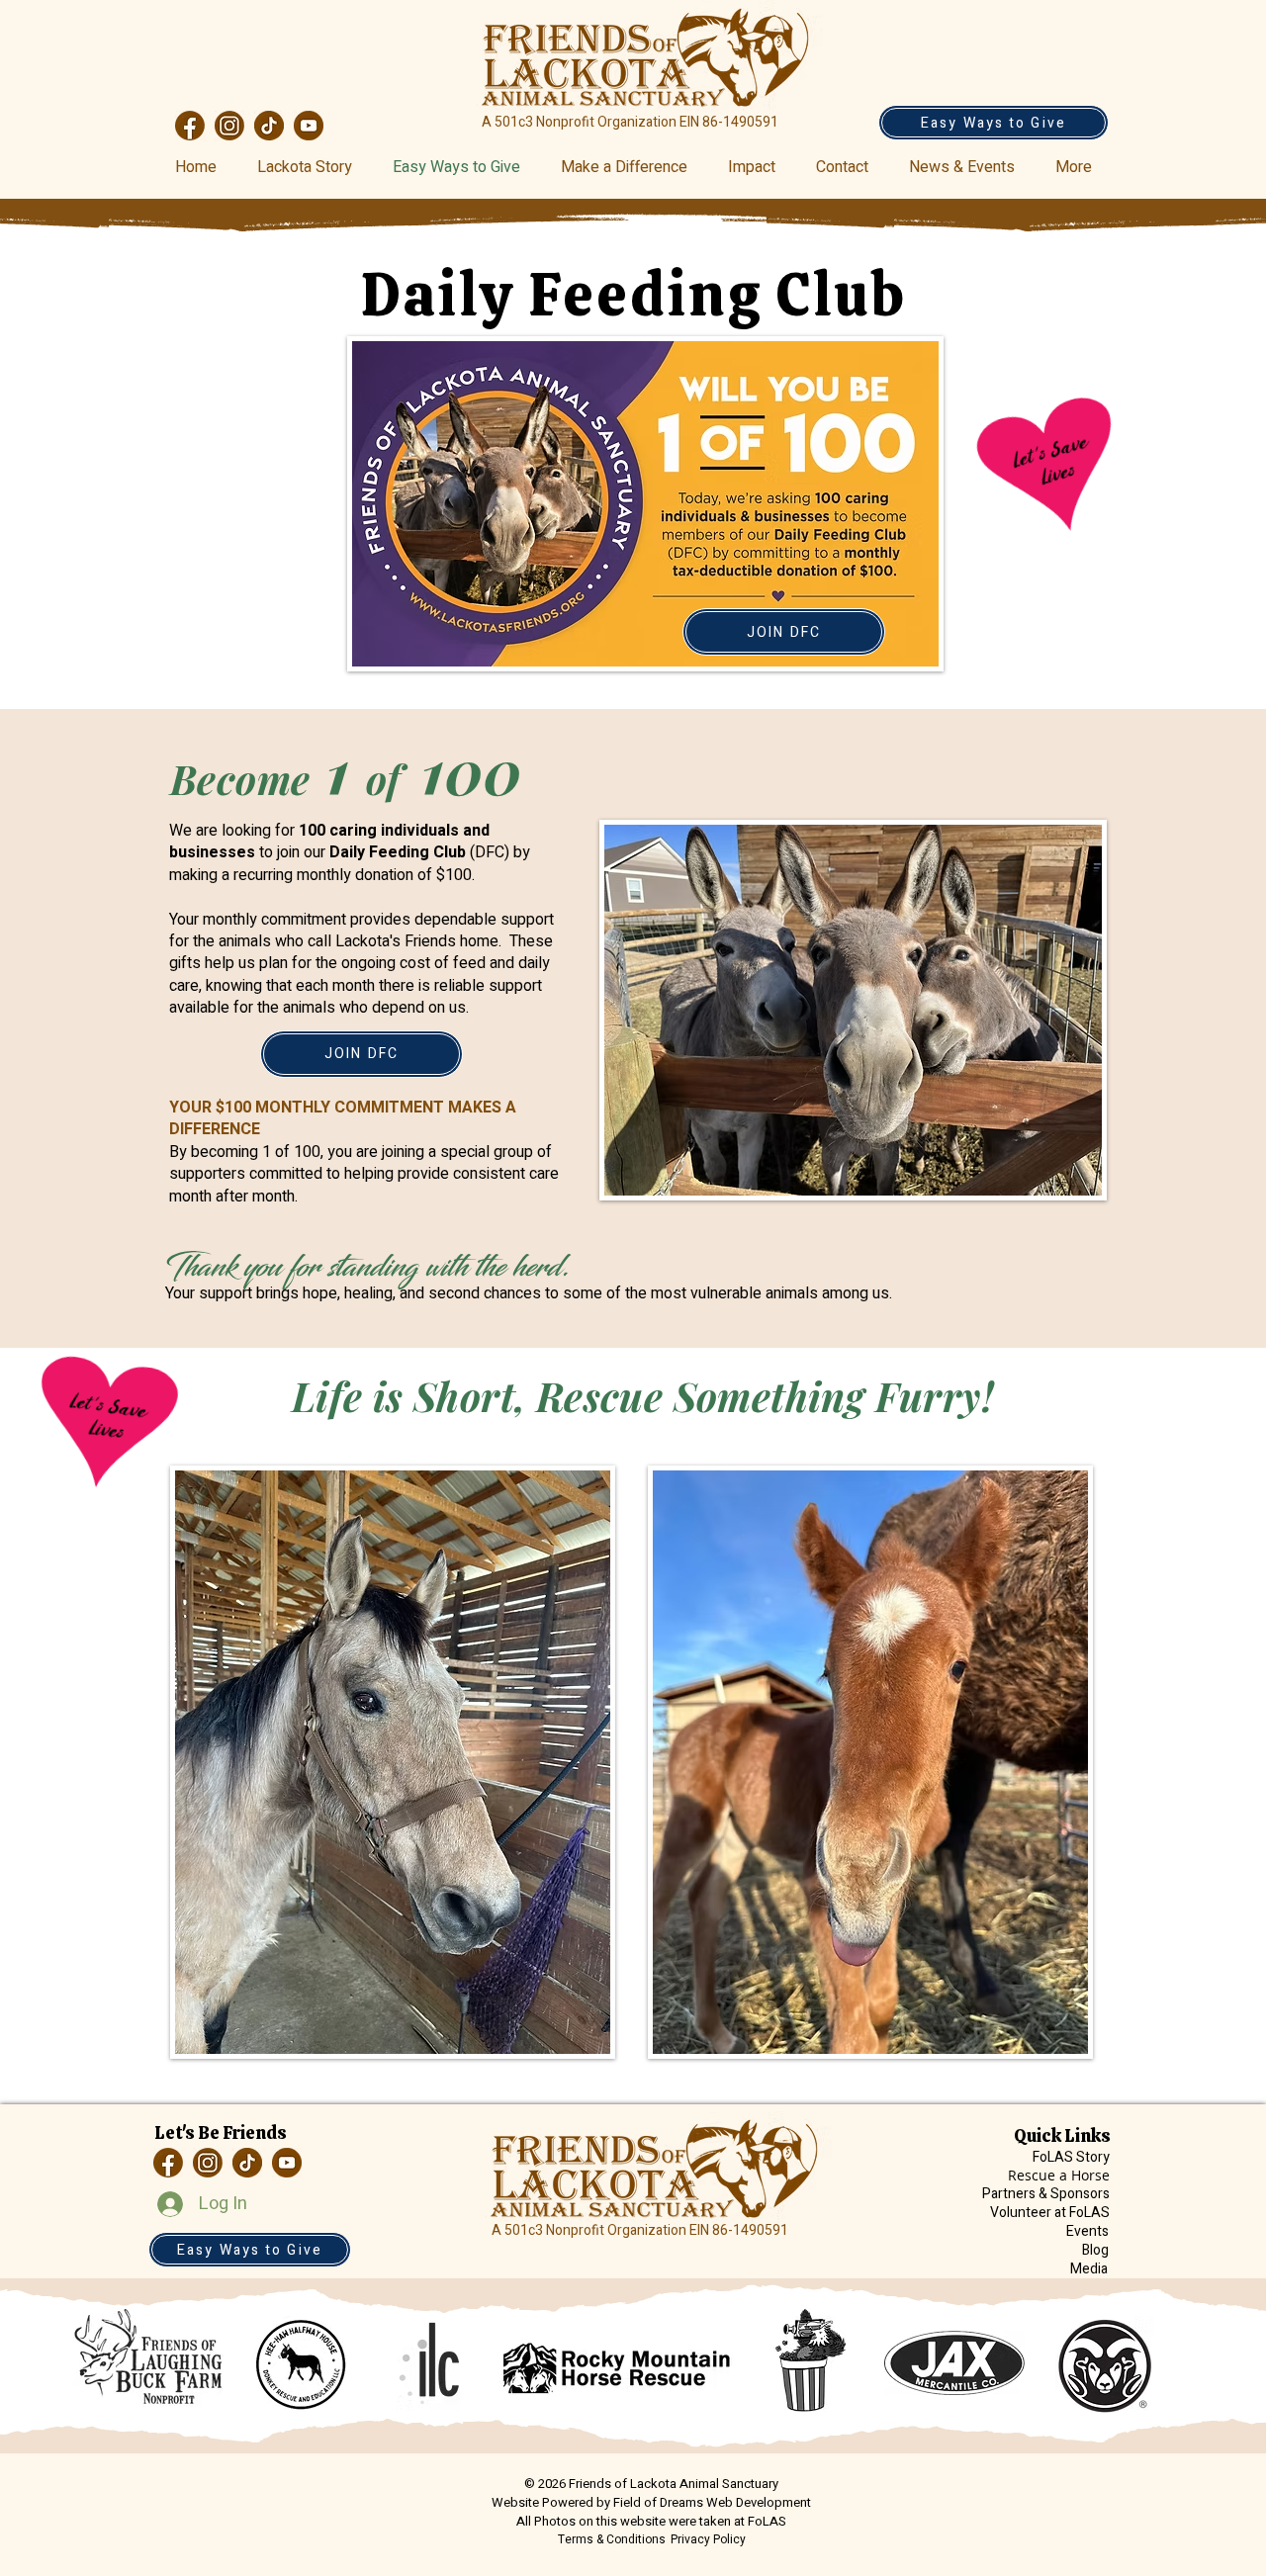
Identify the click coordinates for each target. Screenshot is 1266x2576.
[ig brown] (229, 126)
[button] (967, 167)
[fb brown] (190, 126)
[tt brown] (269, 126)
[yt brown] (309, 126)
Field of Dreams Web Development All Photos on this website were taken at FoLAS (664, 2512)
